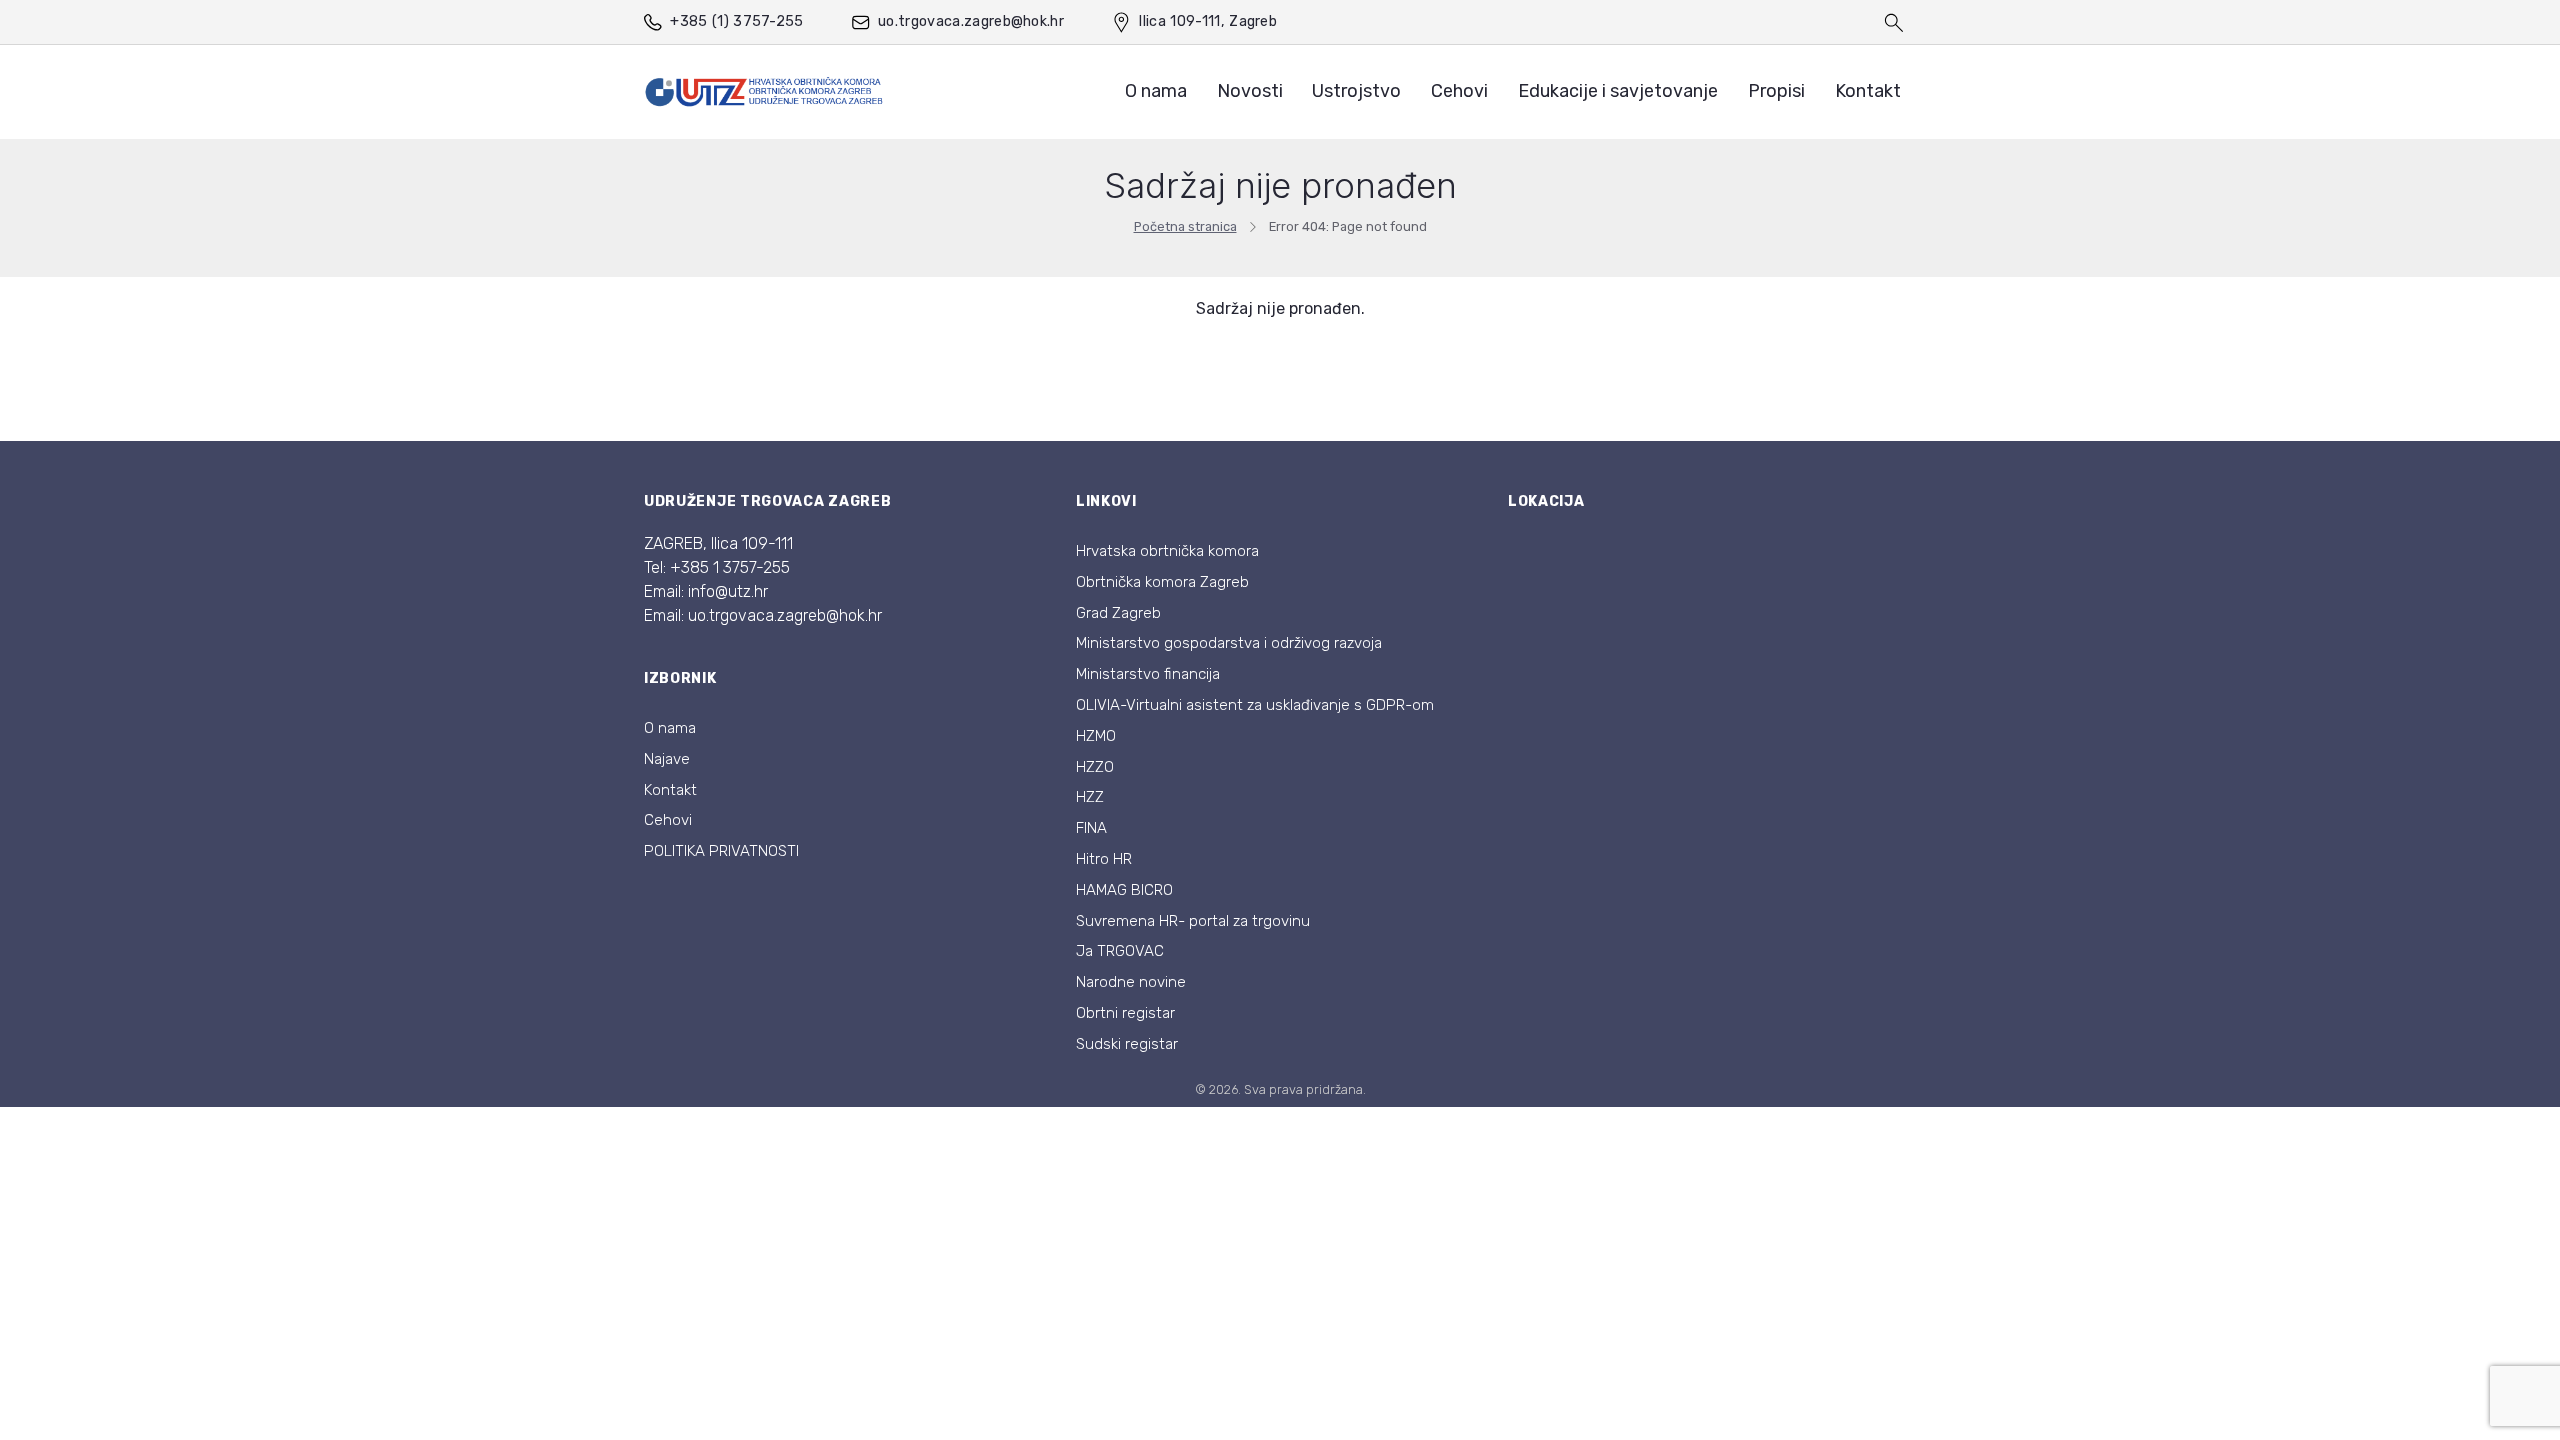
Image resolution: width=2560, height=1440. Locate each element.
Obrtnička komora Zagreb (1162, 582)
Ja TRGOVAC (1120, 951)
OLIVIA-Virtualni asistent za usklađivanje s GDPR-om (1255, 705)
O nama (1156, 91)
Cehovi (1459, 91)
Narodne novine (1131, 982)
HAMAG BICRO (1124, 890)
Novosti (1250, 91)
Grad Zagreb (1118, 613)
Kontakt (1868, 91)
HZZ (1090, 797)
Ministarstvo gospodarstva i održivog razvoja (1229, 643)
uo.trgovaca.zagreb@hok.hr (971, 21)
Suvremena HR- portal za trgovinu (1193, 921)
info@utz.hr (728, 591)
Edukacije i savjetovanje (1618, 91)
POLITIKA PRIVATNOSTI (721, 851)
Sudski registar (1127, 1044)
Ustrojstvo (1356, 91)
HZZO (1095, 767)
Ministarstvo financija (1148, 674)
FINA (1091, 828)
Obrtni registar (1125, 1013)
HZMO (1096, 736)
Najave (667, 759)
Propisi (1776, 91)
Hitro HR (1104, 859)
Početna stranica (1185, 226)
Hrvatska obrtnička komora (1167, 551)
